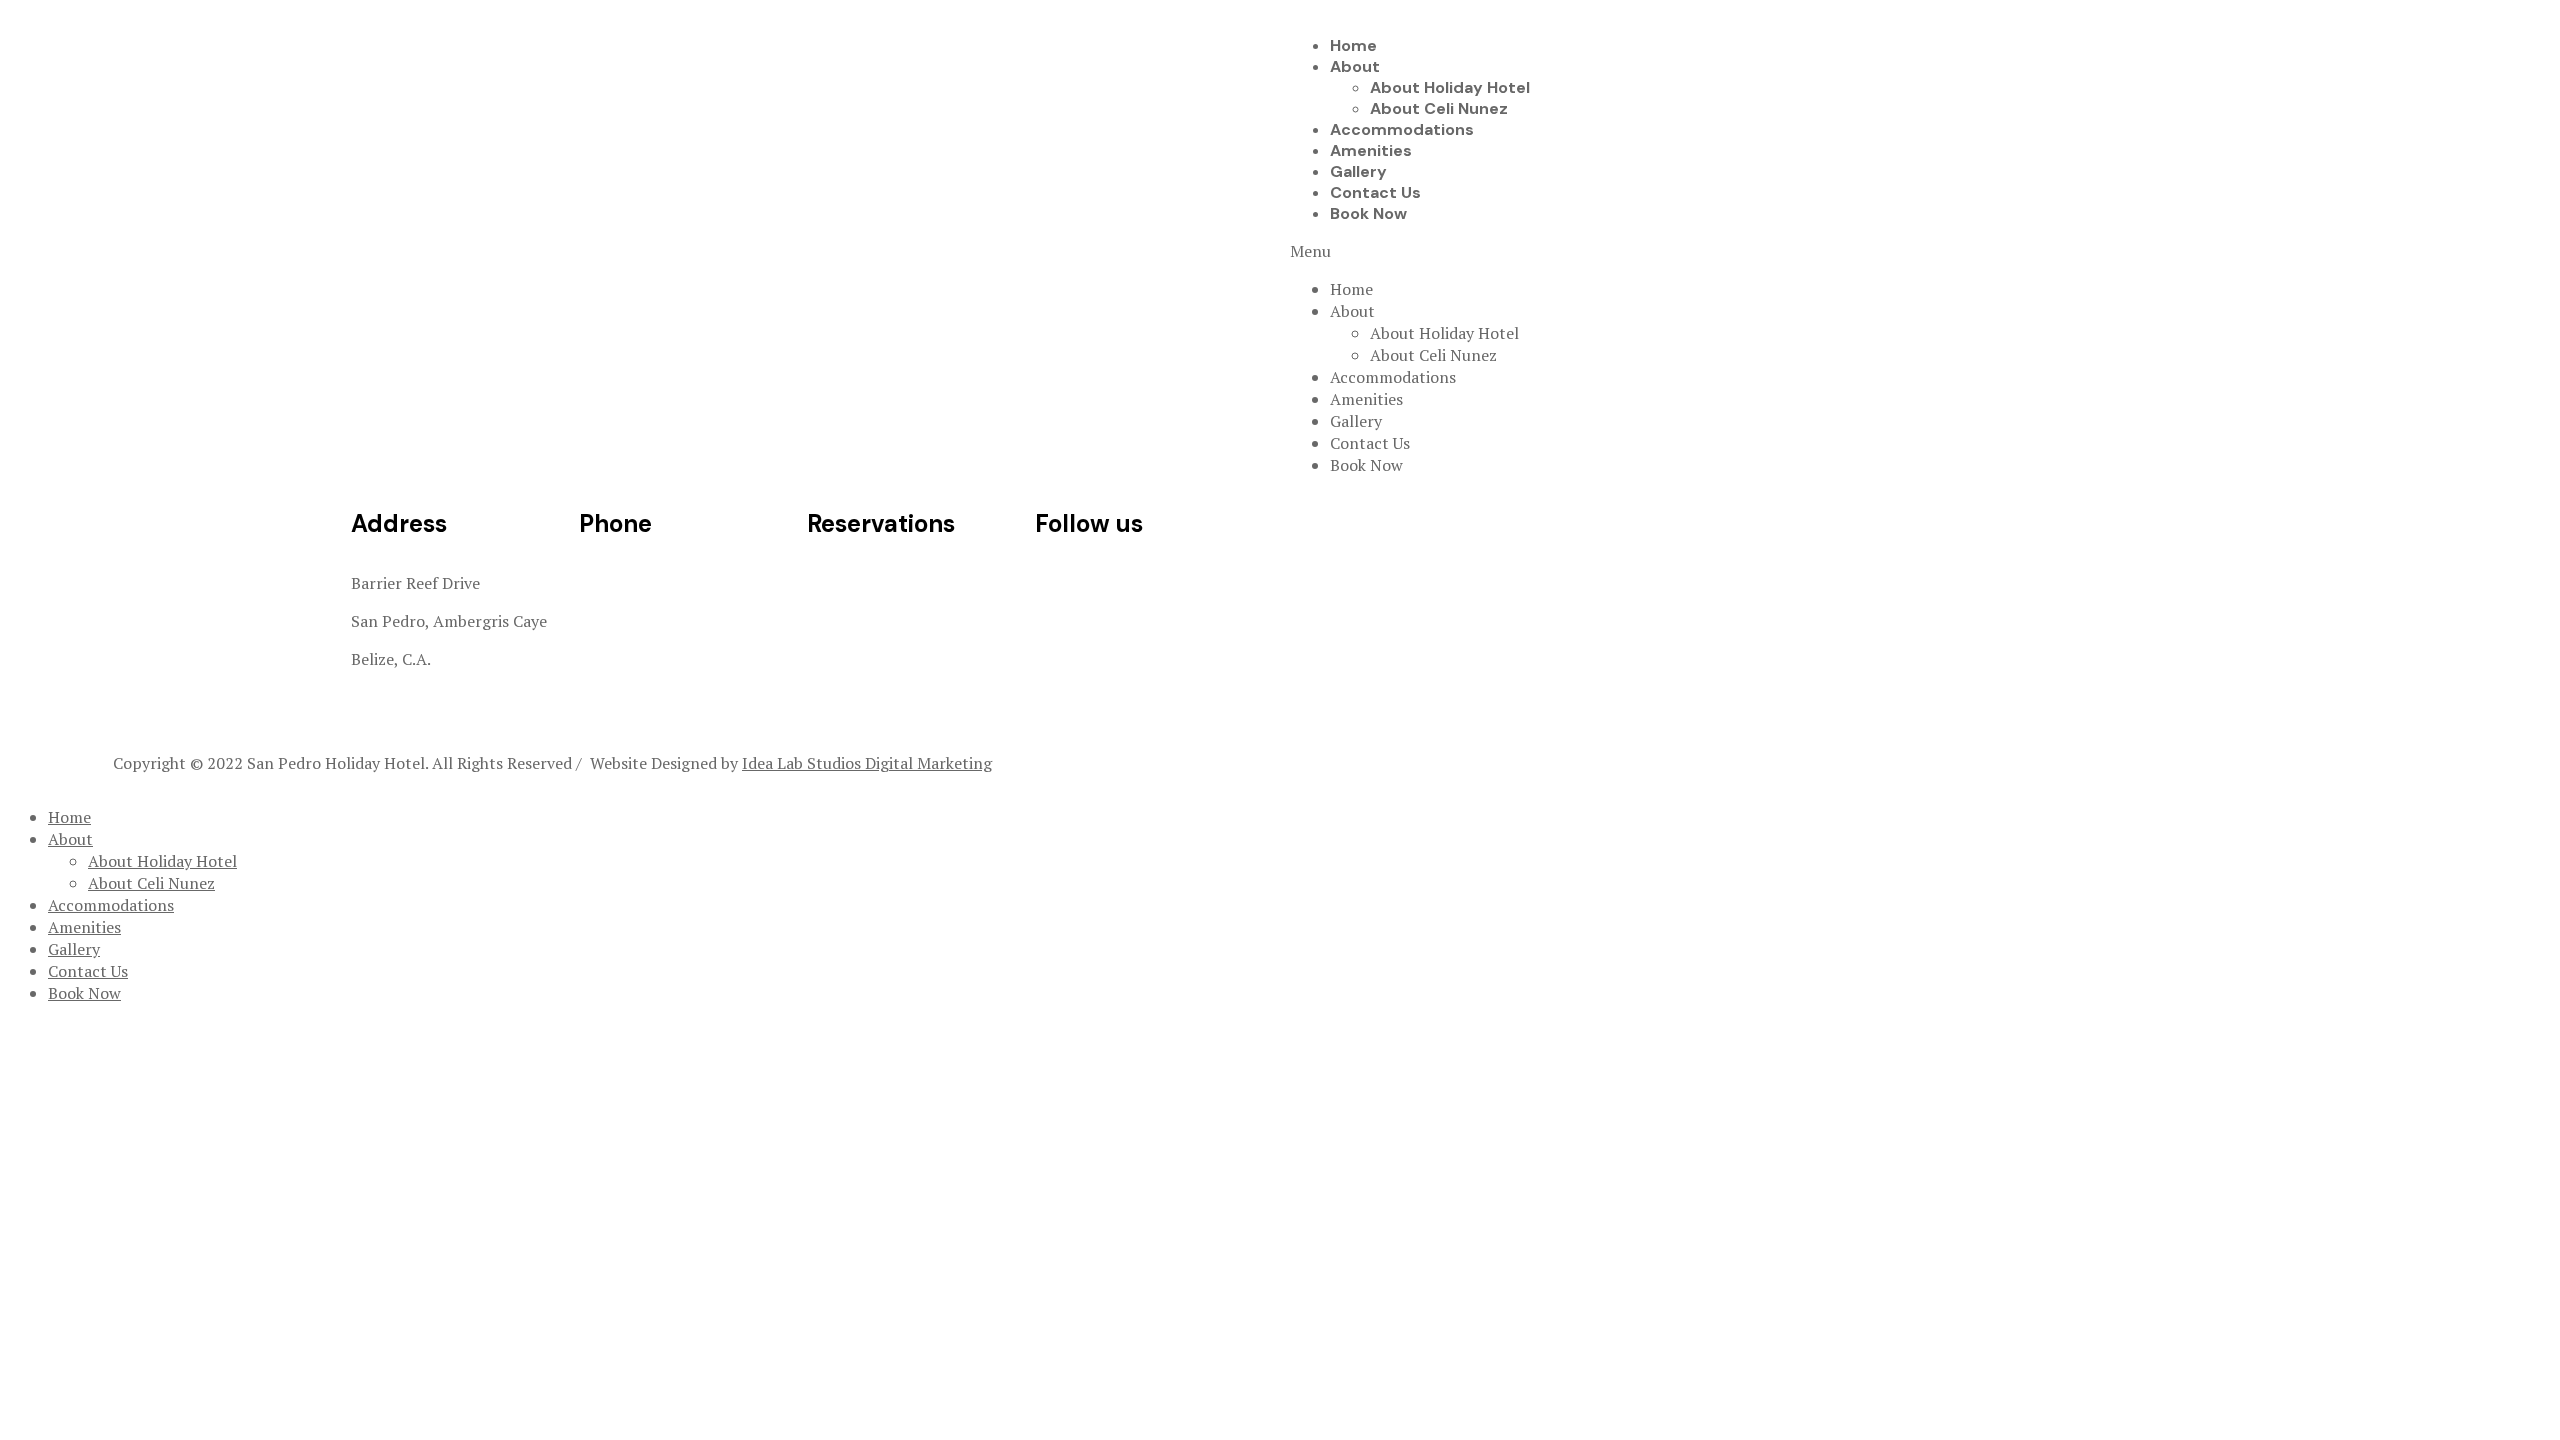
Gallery (1358, 171)
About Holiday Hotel (1450, 87)
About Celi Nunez (1439, 108)
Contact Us (1375, 192)
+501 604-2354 (634, 621)
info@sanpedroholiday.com (907, 583)
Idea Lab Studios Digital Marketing (867, 763)
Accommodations (1402, 129)
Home (1353, 45)
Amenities (1371, 150)
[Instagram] (1114, 581)
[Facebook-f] (1060, 581)
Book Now (1368, 213)
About (1355, 66)
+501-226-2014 (635, 583)
